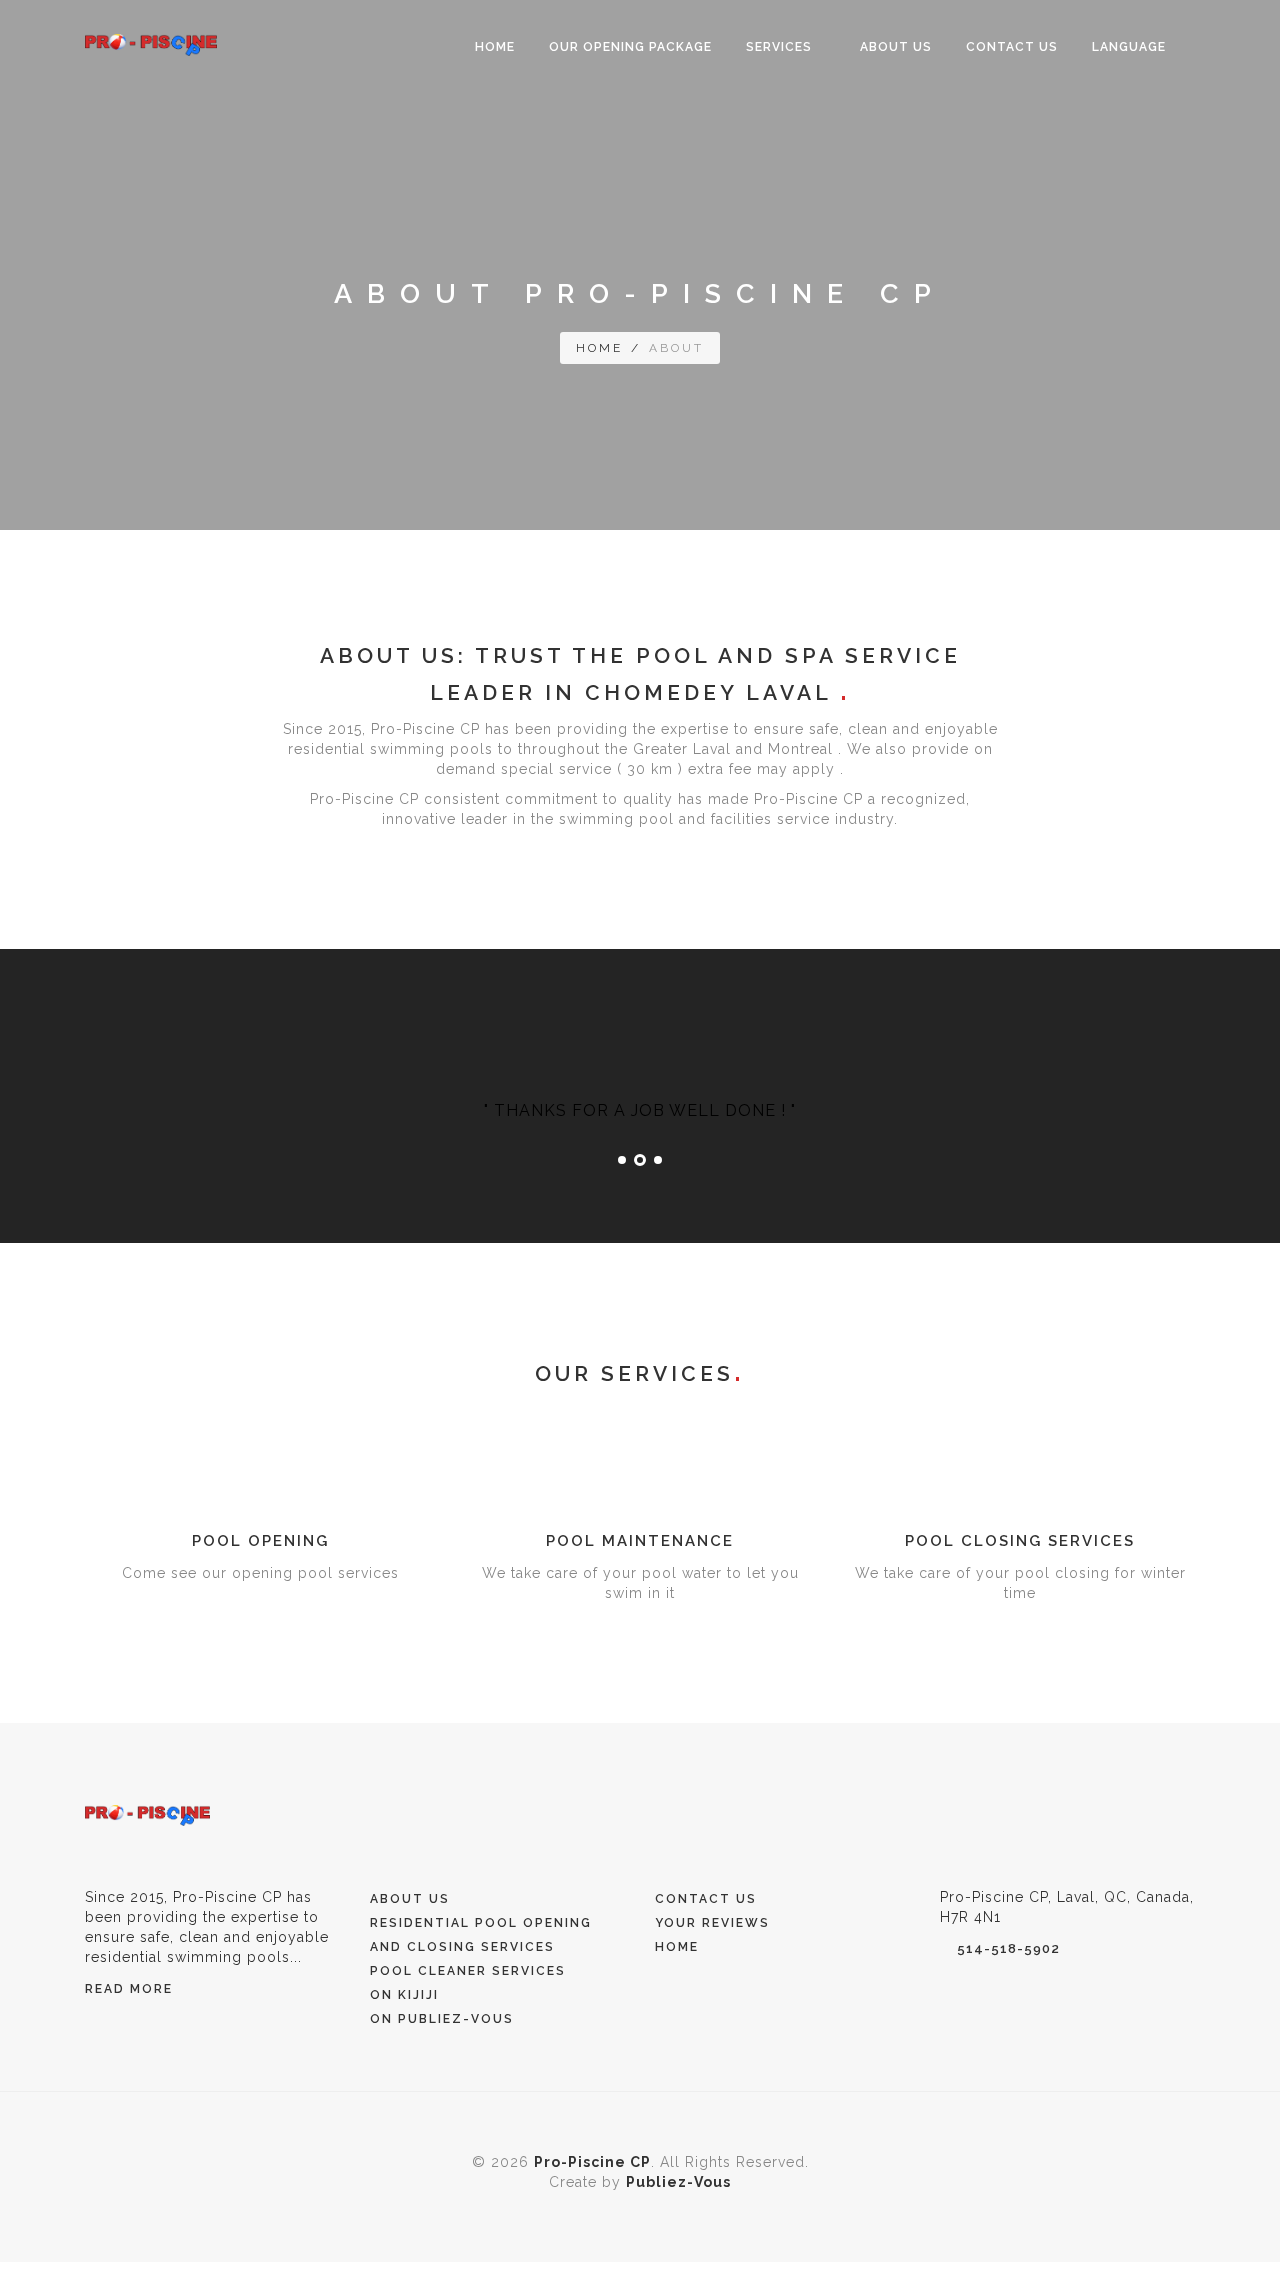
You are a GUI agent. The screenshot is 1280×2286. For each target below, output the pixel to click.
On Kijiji (404, 1995)
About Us (896, 47)
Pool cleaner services (468, 1971)
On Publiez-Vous (442, 2019)
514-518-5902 (1008, 1948)
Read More (129, 1989)
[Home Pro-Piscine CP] (147, 1815)
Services (781, 47)
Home (495, 47)
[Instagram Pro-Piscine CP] (948, 1815)
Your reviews (712, 1923)
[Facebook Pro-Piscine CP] (981, 1815)
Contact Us (1012, 47)
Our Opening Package (630, 47)
